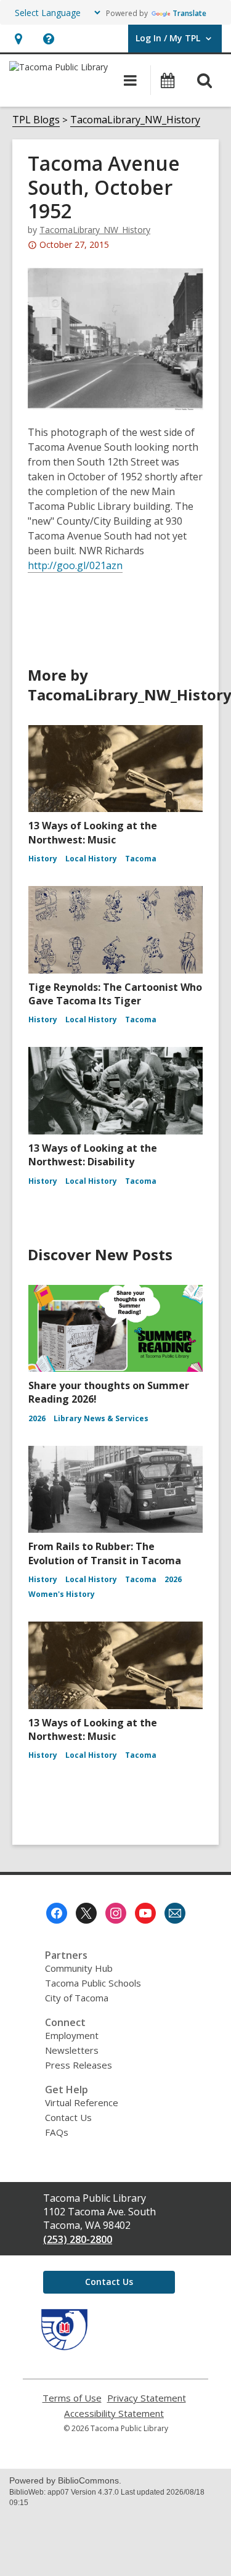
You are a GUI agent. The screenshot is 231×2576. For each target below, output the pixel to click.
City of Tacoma (77, 1998)
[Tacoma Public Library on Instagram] (116, 1913)
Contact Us (68, 2117)
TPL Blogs (36, 120)
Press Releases (79, 2065)
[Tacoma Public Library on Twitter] (86, 1913)
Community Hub (79, 1968)
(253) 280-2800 (78, 2239)
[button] (18, 39)
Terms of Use (72, 2398)
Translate (189, 13)
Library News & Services (101, 1418)
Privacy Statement (147, 2398)
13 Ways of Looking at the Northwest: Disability (93, 1155)
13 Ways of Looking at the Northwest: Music (93, 832)
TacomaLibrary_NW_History (135, 120)
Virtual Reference (82, 2102)
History (43, 859)
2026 (37, 1418)
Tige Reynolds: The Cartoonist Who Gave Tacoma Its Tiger (115, 994)
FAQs (57, 2132)
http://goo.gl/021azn (75, 566)
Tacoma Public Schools (93, 1983)
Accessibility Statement (114, 2414)
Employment (72, 2035)
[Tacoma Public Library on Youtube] (145, 1913)
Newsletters (72, 2050)
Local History (91, 859)
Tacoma (141, 859)
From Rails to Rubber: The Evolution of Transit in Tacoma (105, 1553)
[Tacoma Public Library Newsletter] (175, 1913)
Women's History (62, 1594)
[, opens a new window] (64, 2347)
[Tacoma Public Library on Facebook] (57, 1913)
